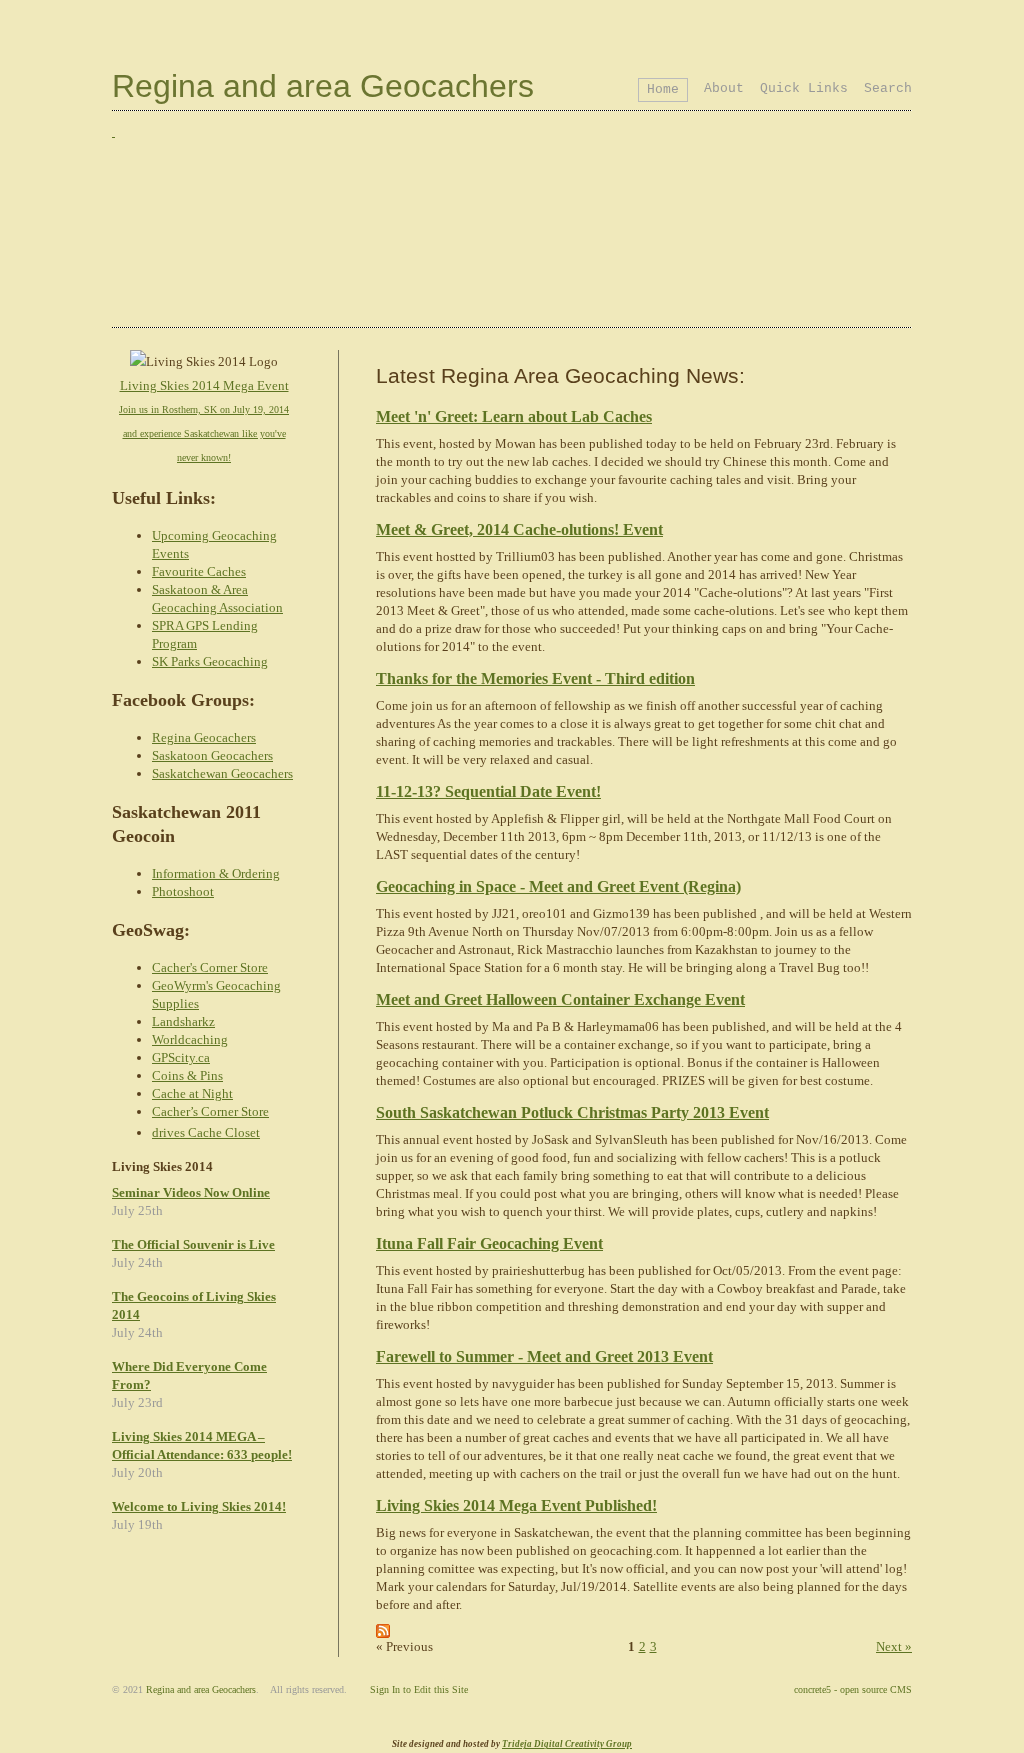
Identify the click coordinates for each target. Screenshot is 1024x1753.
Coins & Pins (187, 1075)
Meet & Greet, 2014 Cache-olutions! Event (519, 529)
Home (663, 89)
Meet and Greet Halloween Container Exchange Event (560, 999)
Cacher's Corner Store (210, 967)
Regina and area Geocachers (323, 86)
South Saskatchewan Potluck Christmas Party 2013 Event (572, 1112)
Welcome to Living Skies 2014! (199, 1506)
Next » (894, 1646)
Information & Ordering (216, 873)
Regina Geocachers (204, 737)
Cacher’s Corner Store (210, 1111)
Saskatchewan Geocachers (222, 773)
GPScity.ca (181, 1057)
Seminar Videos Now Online (191, 1192)
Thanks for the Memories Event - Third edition (535, 678)
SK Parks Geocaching (210, 661)
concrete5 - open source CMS (853, 1689)
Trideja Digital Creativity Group (567, 1744)
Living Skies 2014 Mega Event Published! (516, 1505)
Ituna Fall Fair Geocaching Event (489, 1243)
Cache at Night (192, 1093)
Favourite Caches (199, 571)
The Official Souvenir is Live (193, 1244)
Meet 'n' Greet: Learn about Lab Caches (514, 416)
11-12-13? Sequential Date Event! (488, 791)
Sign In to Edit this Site (419, 1689)
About (724, 88)
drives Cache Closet (206, 1132)
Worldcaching (190, 1039)
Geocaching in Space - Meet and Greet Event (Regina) (558, 886)
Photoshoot (183, 891)
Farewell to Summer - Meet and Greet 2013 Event (544, 1356)
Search (888, 88)
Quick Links (804, 88)
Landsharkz (183, 1021)
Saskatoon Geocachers (212, 755)
